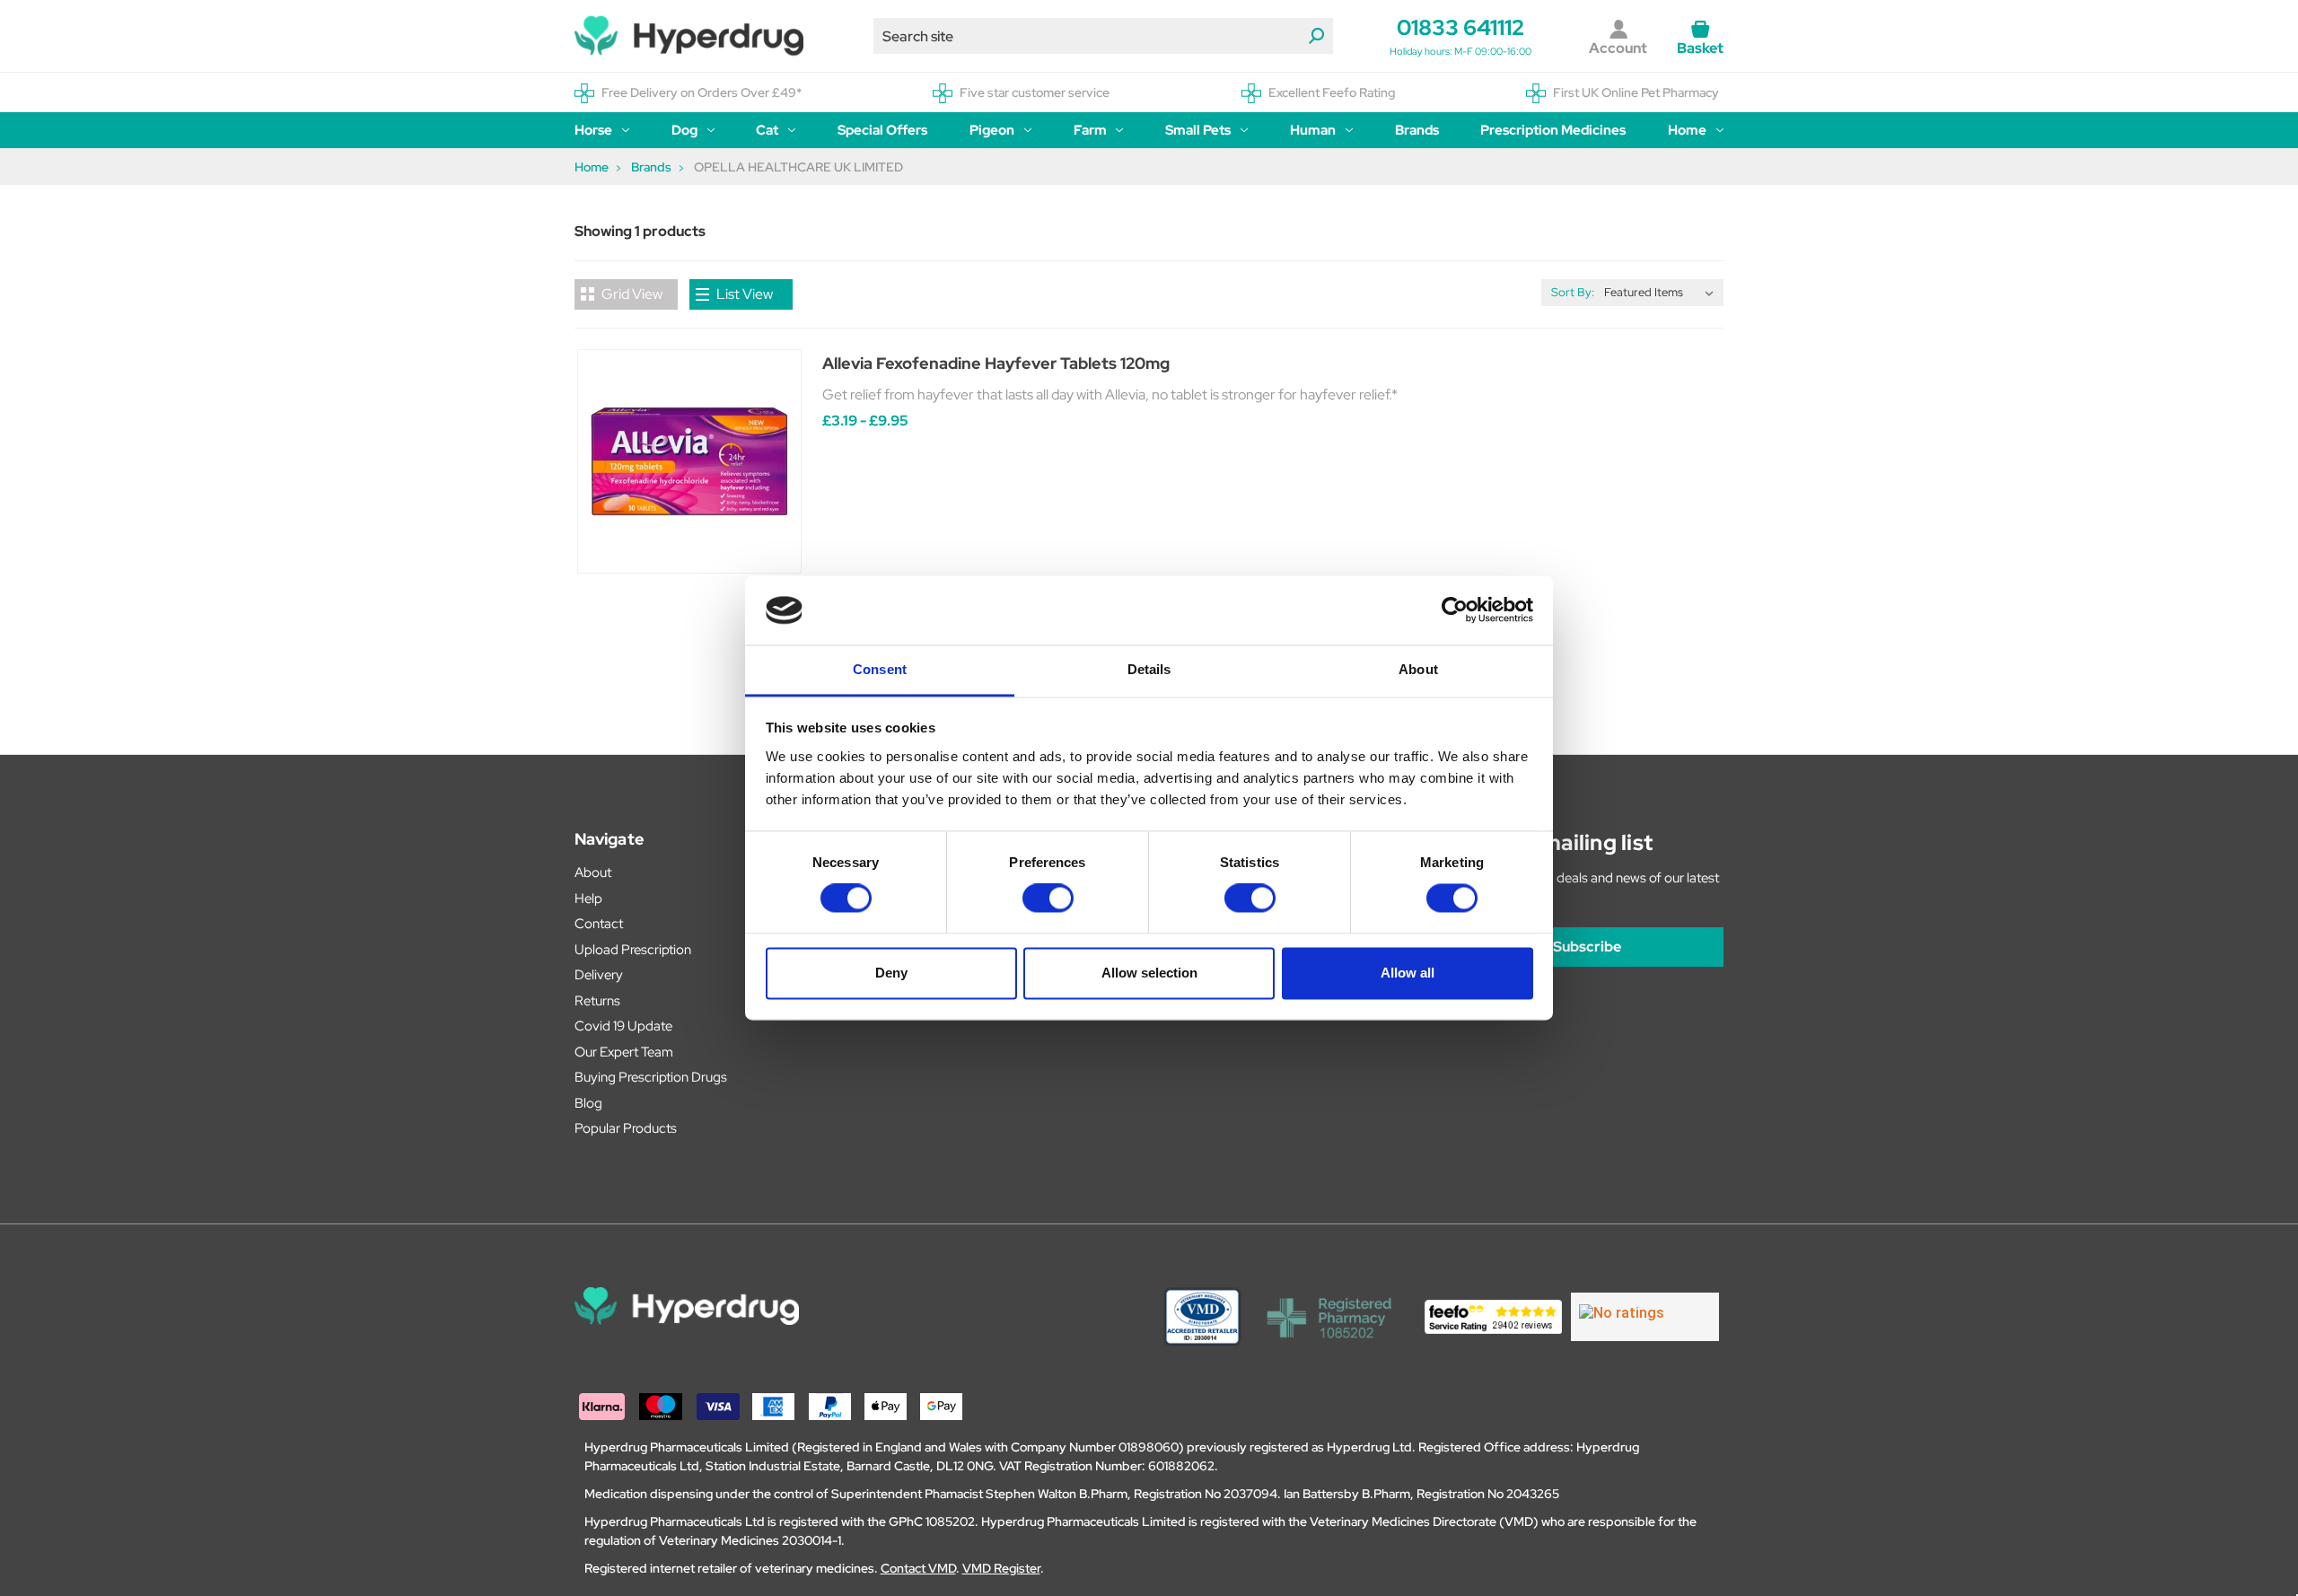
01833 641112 (1460, 27)
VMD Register (1001, 1568)
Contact (599, 924)
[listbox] (1662, 293)
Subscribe (1587, 947)
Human (1313, 130)
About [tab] (1418, 669)
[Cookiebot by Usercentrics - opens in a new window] (1455, 610)
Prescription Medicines (1553, 130)
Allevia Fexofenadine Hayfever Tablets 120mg (996, 363)
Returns (597, 1001)
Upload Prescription (633, 950)
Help (588, 899)
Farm (1090, 130)
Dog (684, 130)
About (593, 873)
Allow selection (1149, 973)
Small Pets (1198, 130)
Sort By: (1573, 292)
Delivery (599, 975)
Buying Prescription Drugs (651, 1077)
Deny (891, 973)
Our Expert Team (624, 1052)
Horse (593, 130)
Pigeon (992, 130)
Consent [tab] (880, 669)
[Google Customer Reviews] (1645, 1317)
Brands (1417, 130)
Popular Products (626, 1128)
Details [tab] (1149, 669)
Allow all (1408, 973)
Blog (588, 1103)
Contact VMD (918, 1568)
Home (1687, 130)
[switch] (1048, 899)
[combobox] (1103, 36)
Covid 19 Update (623, 1026)
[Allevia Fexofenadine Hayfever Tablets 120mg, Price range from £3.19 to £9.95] (689, 461)
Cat (767, 130)
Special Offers (882, 130)
